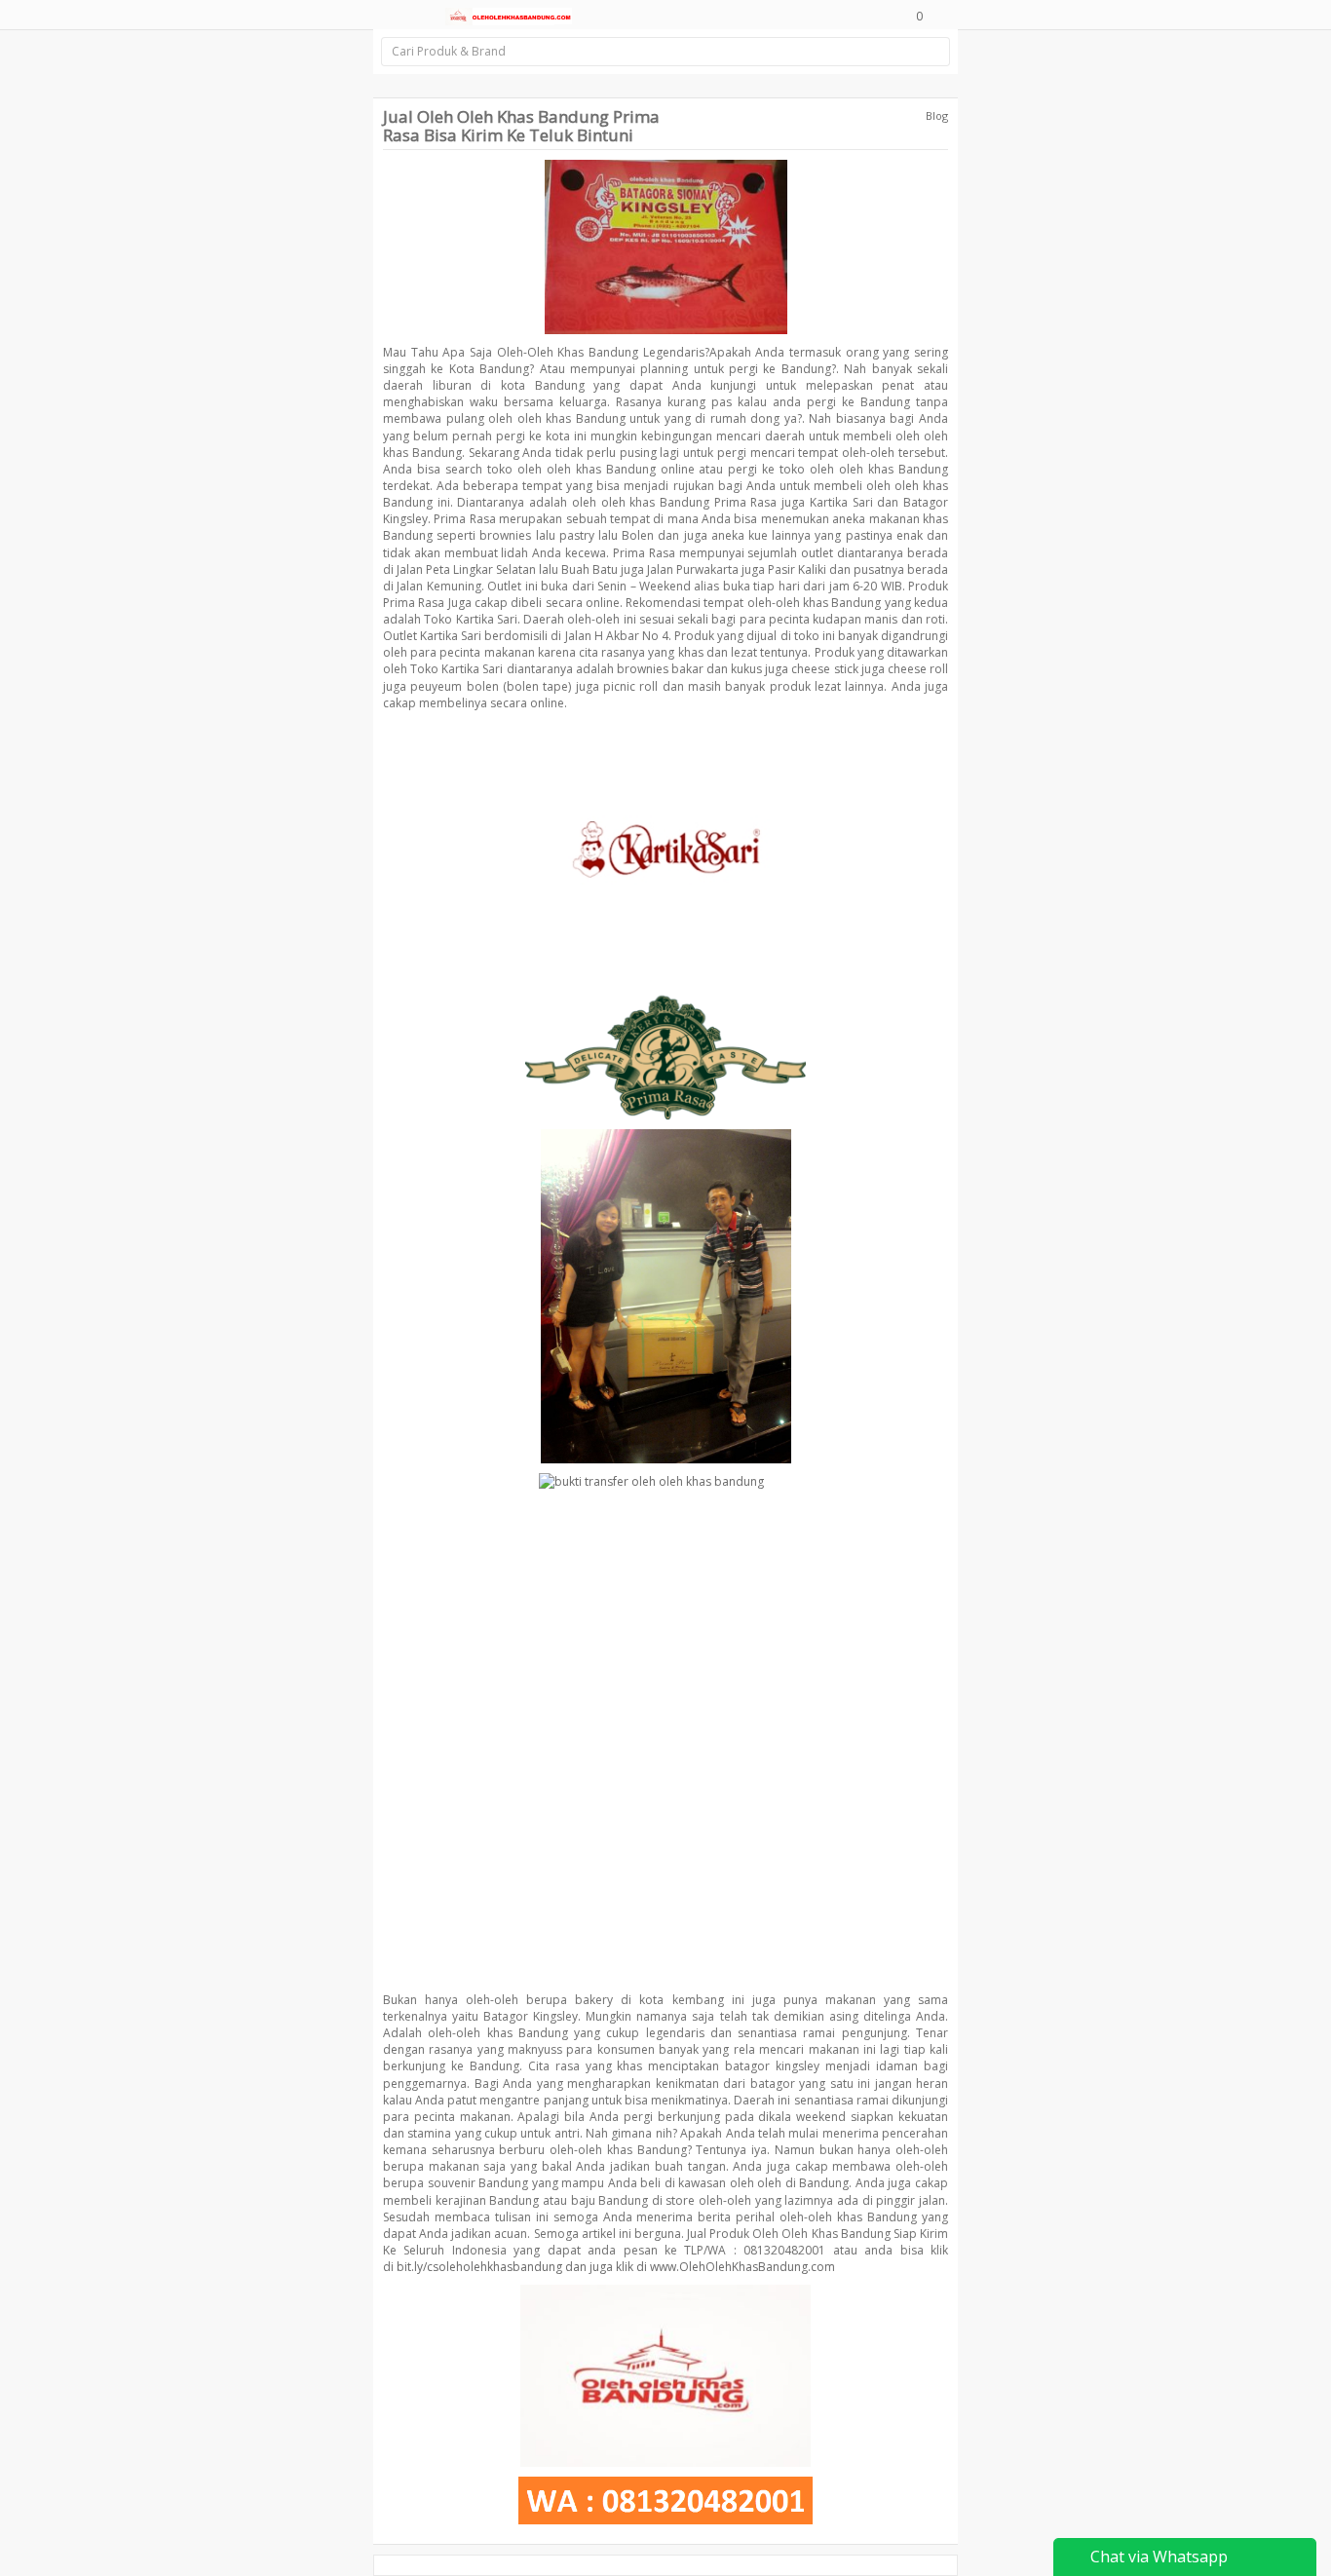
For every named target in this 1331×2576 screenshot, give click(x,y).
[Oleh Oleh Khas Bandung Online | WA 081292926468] (509, 15)
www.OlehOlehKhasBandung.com (742, 2267)
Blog (937, 115)
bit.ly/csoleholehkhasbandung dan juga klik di (522, 2267)
